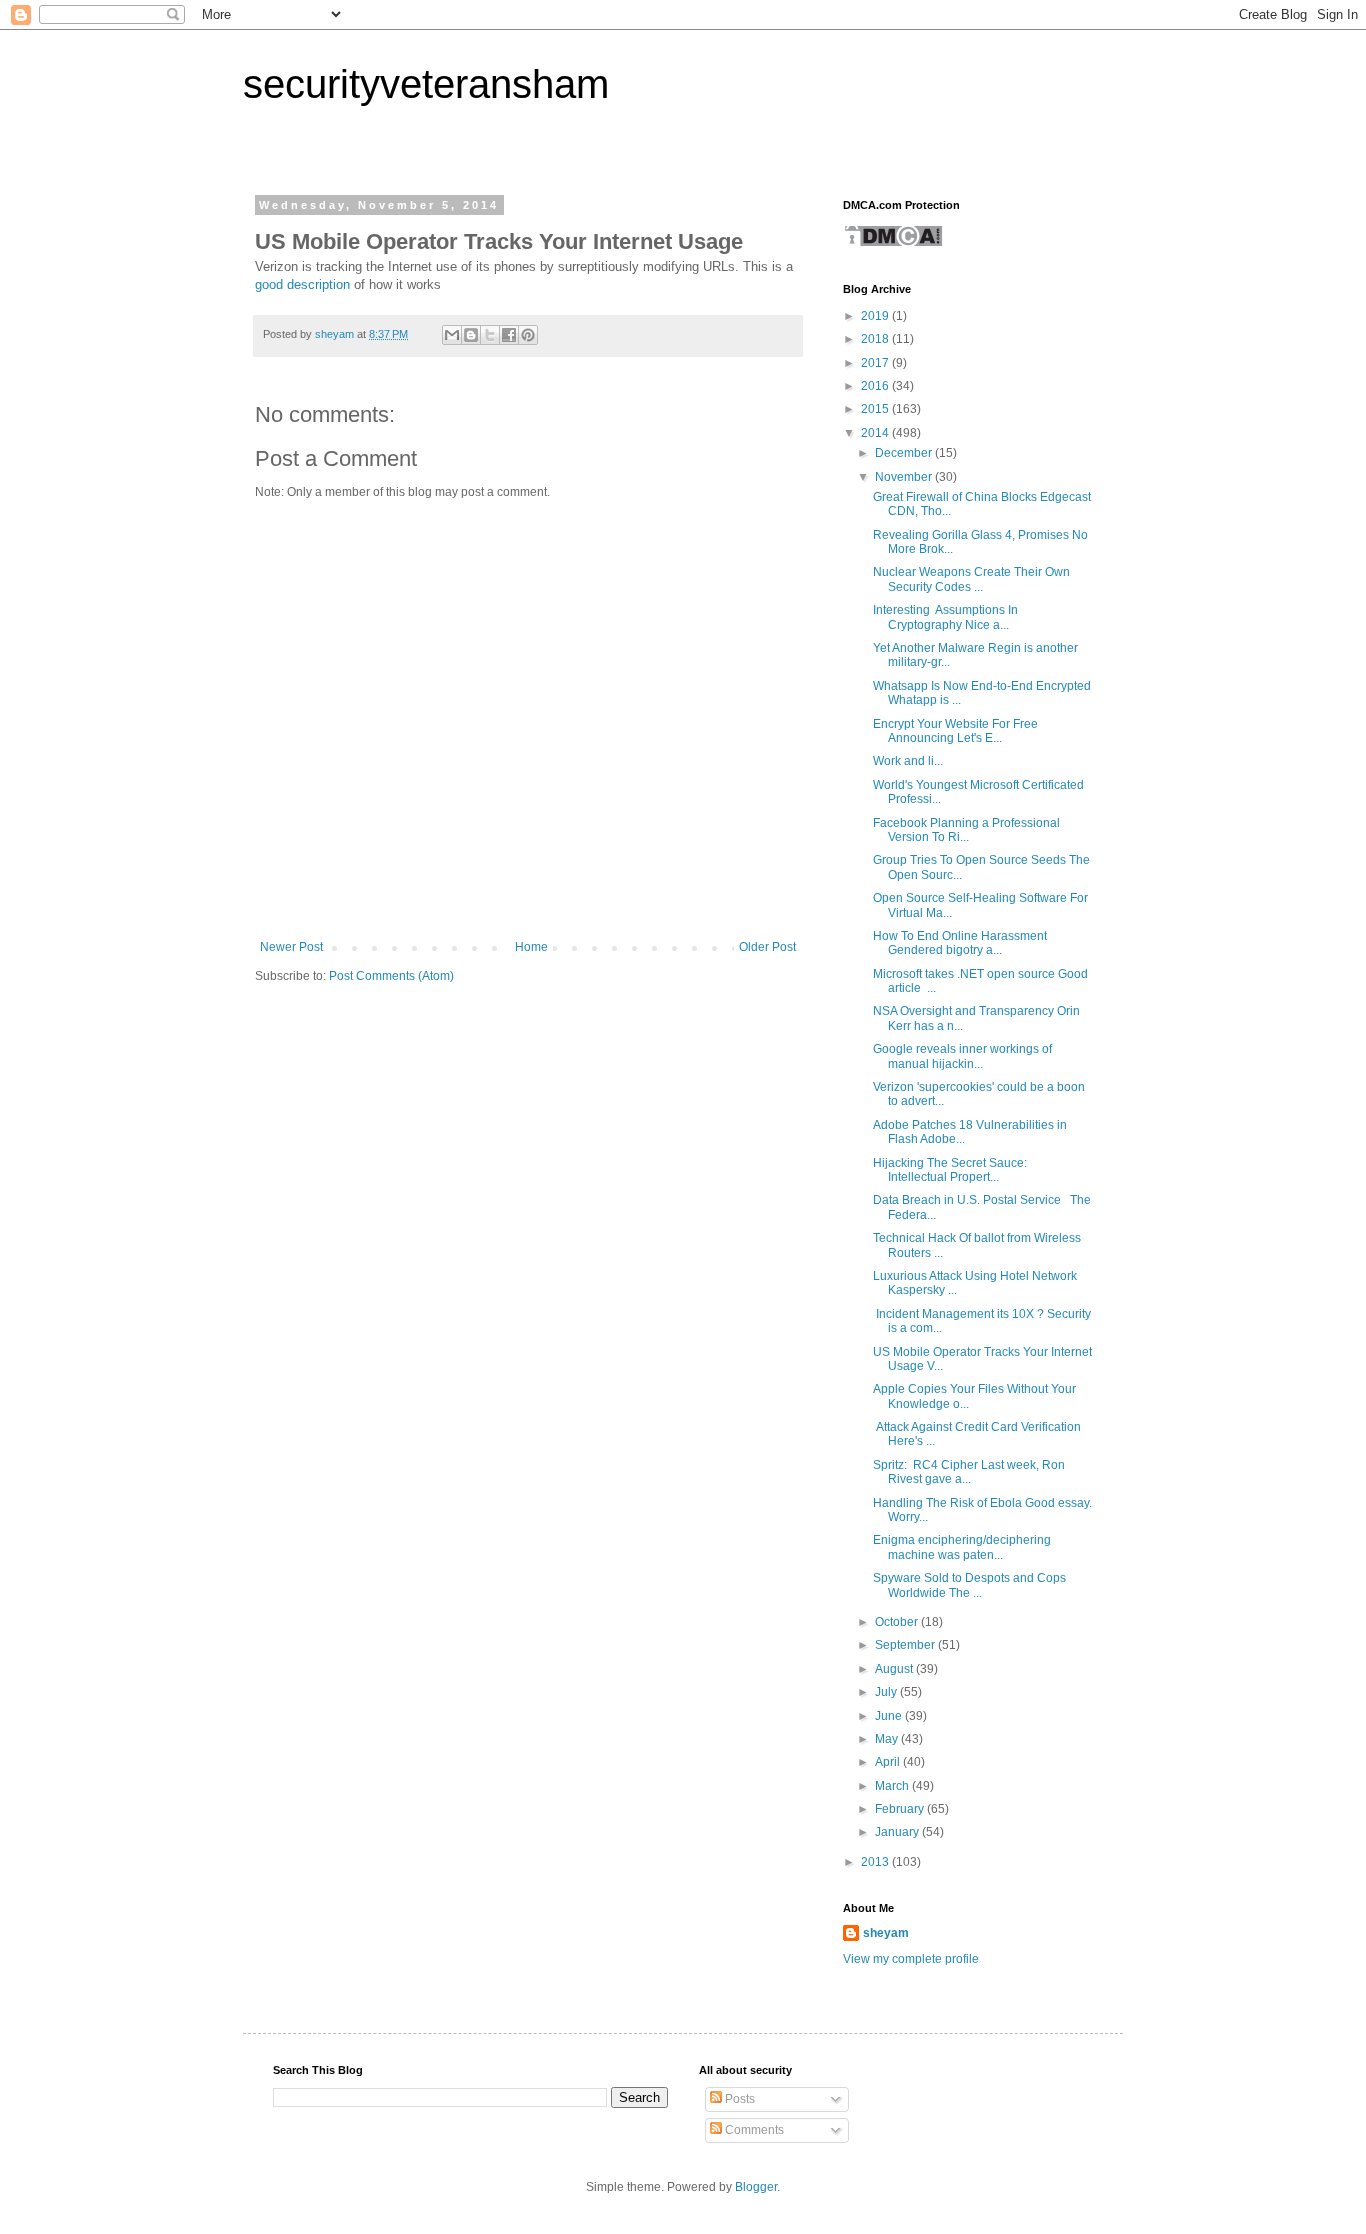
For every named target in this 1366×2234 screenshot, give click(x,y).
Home (531, 947)
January (898, 1832)
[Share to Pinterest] (528, 335)
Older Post (767, 947)
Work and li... (908, 761)
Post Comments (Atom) (391, 976)
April (889, 1762)
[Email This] (452, 335)
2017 (876, 363)
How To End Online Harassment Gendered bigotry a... (960, 943)
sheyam (886, 1933)
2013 (876, 1862)
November (905, 477)
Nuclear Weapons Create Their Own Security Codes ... (971, 579)
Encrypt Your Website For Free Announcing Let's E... (955, 731)
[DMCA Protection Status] (893, 244)
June (890, 1716)
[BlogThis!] (471, 335)
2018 (876, 339)
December (905, 453)
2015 (876, 409)
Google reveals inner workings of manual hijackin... (962, 1056)
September (906, 1645)
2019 (876, 316)
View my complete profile (911, 1959)
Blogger (756, 2187)
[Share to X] (490, 335)
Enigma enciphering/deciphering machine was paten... (962, 1547)
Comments (753, 2130)
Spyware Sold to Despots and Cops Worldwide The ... (969, 1585)
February (901, 1809)
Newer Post (291, 947)
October (898, 1622)
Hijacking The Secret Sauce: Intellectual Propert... (950, 1170)
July (887, 1692)
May (888, 1739)
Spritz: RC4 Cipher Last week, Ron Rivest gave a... (969, 1472)
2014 (876, 433)
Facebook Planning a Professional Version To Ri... (966, 830)
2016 (876, 386)
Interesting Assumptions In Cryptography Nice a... (945, 617)
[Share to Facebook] (509, 335)
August (895, 1669)
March (893, 1786)
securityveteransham (426, 84)
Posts (738, 2099)
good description (302, 284)
